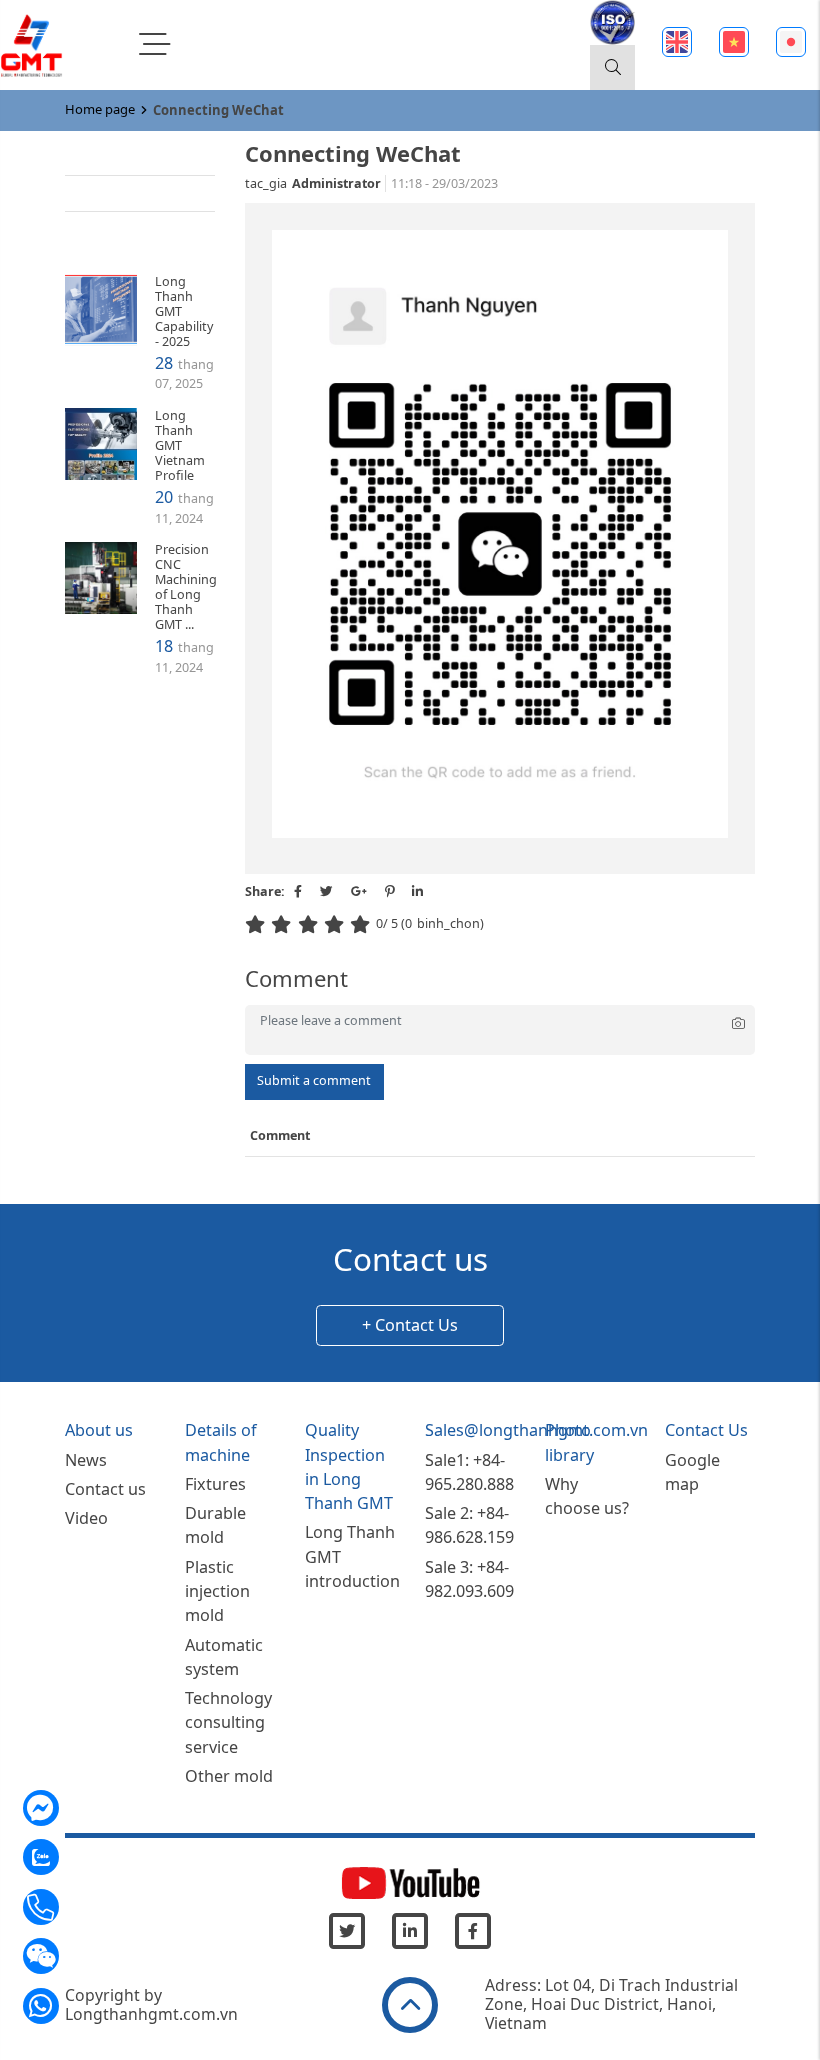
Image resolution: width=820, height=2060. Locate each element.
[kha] (311, 924)
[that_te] (258, 924)
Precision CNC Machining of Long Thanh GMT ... (186, 587)
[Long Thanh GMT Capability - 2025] (101, 310)
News (108, 156)
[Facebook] (298, 891)
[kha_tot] (337, 924)
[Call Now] (83, 1914)
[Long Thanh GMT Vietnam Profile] (101, 444)
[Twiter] (347, 1931)
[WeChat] (83, 1964)
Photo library (130, 228)
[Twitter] (326, 891)
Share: (265, 891)
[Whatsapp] (83, 2013)
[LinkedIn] (417, 891)
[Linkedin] (410, 1931)
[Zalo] (83, 1865)
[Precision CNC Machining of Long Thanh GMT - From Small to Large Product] (101, 578)
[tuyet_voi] (363, 924)
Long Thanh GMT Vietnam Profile (180, 445)
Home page (100, 109)
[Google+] (359, 891)
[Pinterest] (389, 891)
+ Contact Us (410, 1325)
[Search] (612, 67)
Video (109, 192)
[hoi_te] (284, 924)
